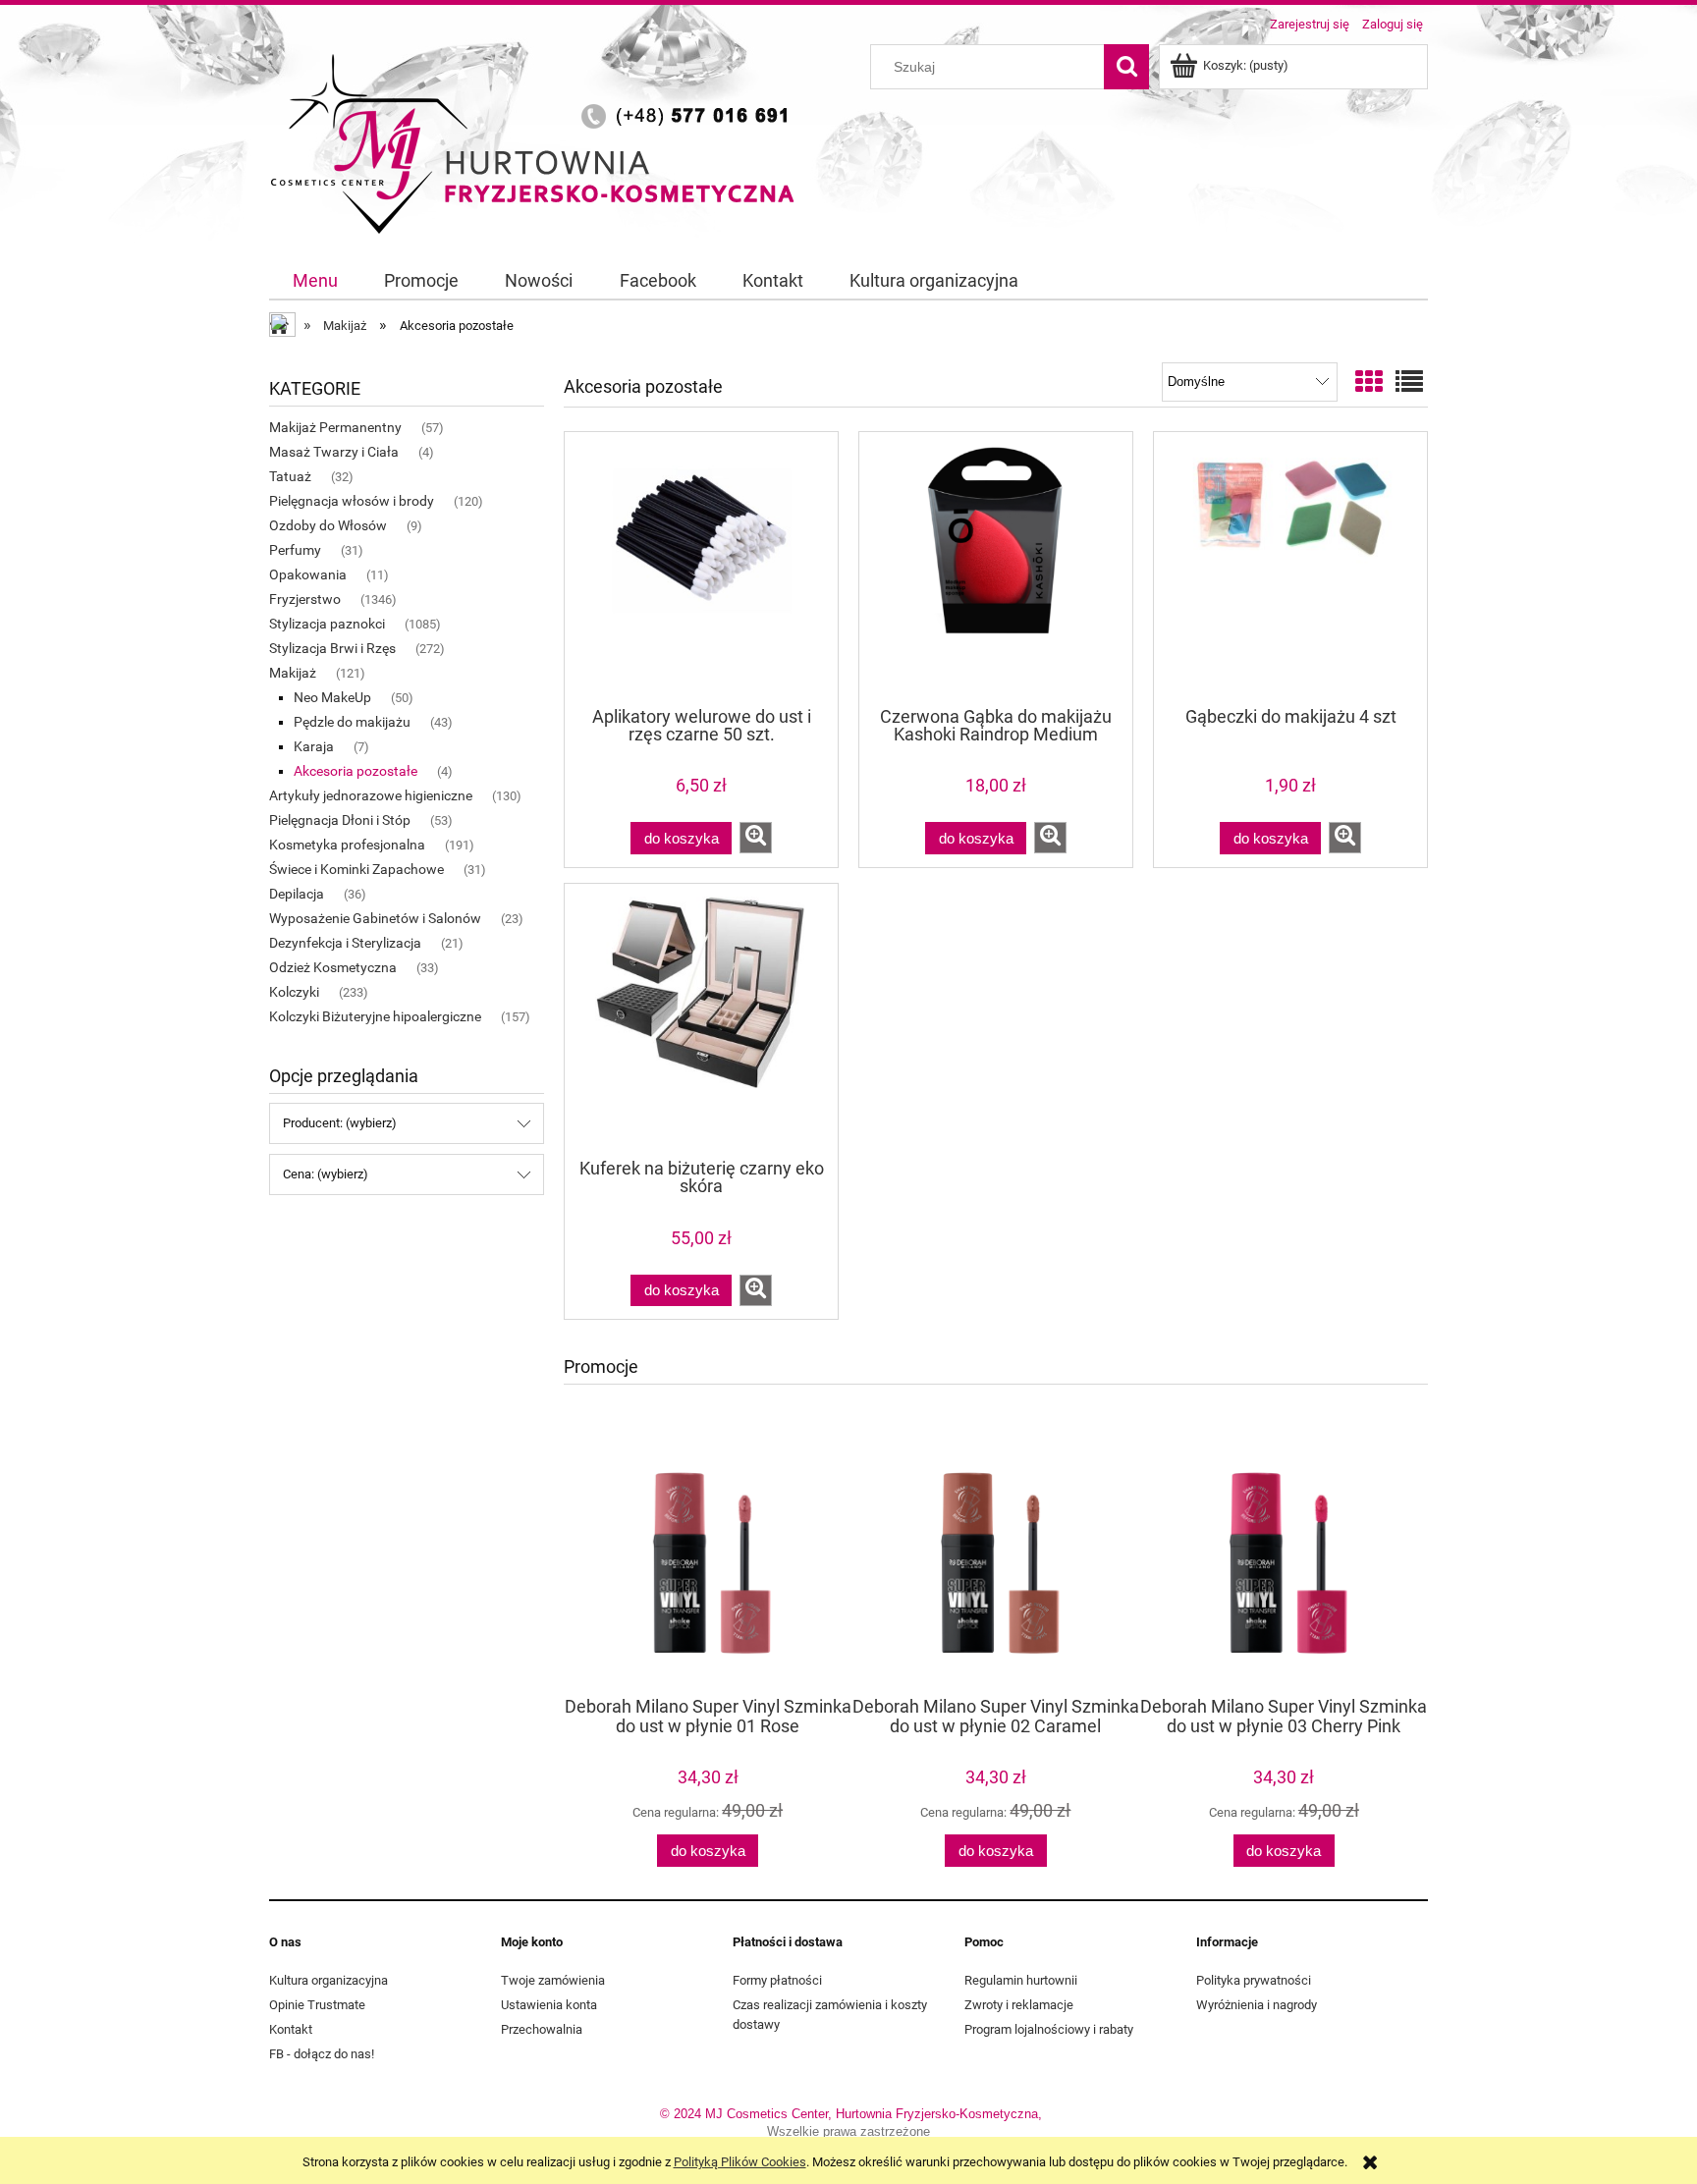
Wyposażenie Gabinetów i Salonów (375, 918)
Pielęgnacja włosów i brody (352, 501)
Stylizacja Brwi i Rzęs (332, 648)
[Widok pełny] (1409, 382)
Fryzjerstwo (305, 599)
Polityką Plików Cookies (740, 2162)
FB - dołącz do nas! (322, 2054)
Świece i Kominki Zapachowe (356, 869)
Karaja (314, 746)
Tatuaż (290, 476)
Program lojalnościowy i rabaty (1049, 2029)
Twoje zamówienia (553, 1980)
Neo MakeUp (332, 697)
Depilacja (297, 894)
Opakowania (308, 574)
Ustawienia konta (549, 2005)
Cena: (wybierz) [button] (326, 1174)
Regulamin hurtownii (1021, 1980)
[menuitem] (315, 281)
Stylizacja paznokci (327, 624)
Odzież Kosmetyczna (333, 967)
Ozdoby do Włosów (328, 525)
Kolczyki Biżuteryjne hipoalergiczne (375, 1016)
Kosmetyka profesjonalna (347, 845)
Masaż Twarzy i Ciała (334, 452)
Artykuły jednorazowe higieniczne (371, 795)
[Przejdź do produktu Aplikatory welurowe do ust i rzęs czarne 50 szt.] (701, 568)
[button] (756, 838)
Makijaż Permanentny (335, 427)
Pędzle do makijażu (352, 722)
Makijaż (293, 673)
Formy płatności (777, 1980)
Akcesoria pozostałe (356, 771)
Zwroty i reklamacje (1019, 2005)
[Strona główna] (539, 140)
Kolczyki (294, 992)
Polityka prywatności (1254, 1980)
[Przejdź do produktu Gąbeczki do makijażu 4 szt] (1290, 568)
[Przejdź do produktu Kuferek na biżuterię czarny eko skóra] (701, 1019)
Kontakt (291, 2029)
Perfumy (295, 550)
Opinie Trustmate (317, 2005)
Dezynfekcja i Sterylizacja (345, 943)
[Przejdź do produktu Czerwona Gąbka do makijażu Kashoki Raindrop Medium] (996, 568)
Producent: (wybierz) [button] (340, 1123)
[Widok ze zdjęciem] (1369, 382)
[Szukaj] (1126, 67)
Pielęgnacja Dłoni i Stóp (340, 820)
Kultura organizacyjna (328, 1980)
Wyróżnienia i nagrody (1257, 2005)
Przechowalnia (542, 2029)
